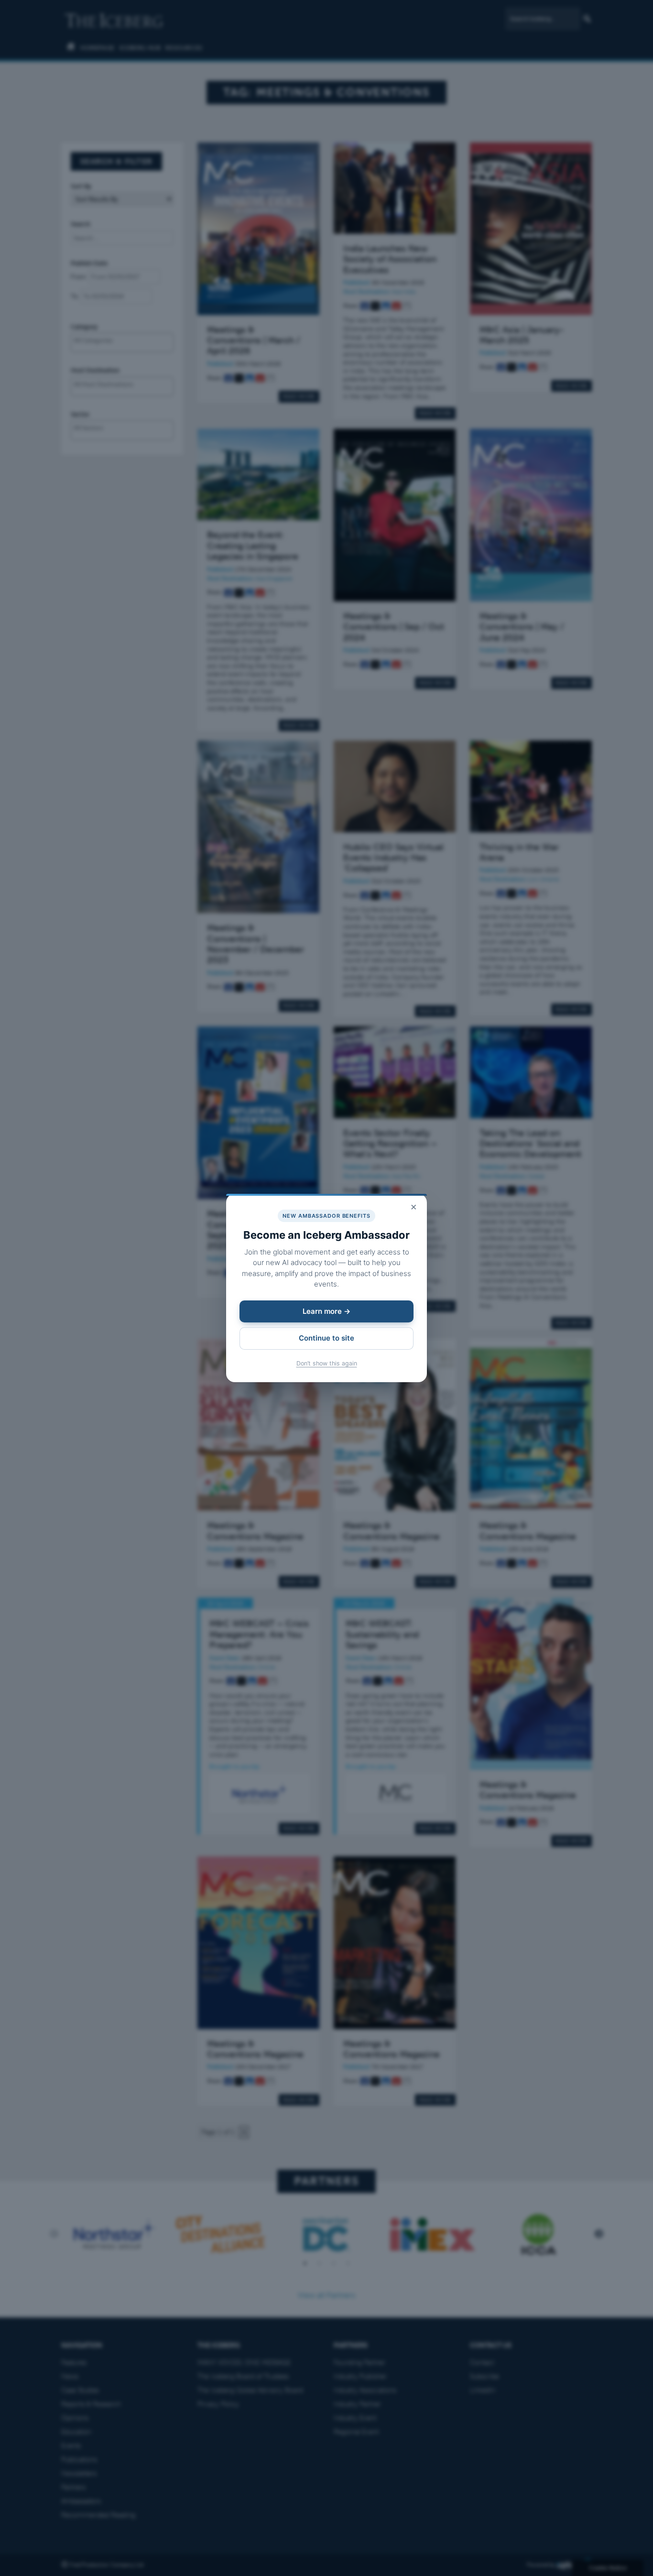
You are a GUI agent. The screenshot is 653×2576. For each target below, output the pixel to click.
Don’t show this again (327, 1363)
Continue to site (326, 1338)
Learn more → (326, 1311)
